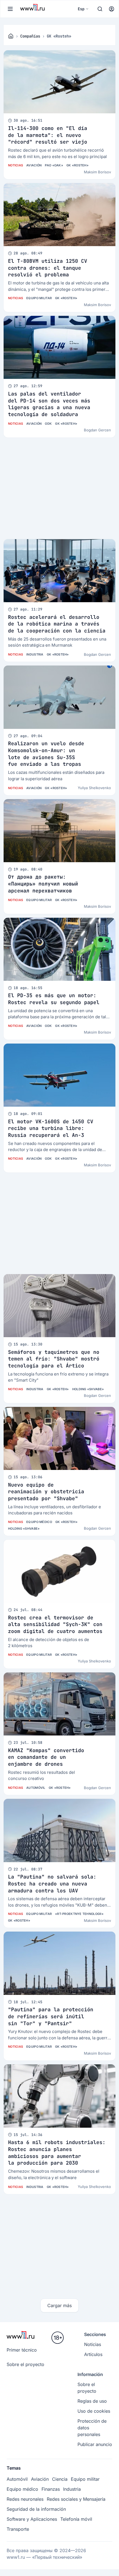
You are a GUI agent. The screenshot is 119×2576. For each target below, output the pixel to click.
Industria (35, 654)
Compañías (30, 36)
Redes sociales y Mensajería (76, 2499)
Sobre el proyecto (25, 2364)
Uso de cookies (94, 2411)
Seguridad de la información (36, 2509)
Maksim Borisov (97, 172)
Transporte (18, 2529)
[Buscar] (100, 9)
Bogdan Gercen (97, 430)
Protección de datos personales (92, 2428)
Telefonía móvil (76, 2519)
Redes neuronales (25, 2499)
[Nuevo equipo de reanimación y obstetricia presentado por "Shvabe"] (59, 1438)
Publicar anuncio (95, 2444)
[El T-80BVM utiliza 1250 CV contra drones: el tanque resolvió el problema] (59, 215)
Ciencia (60, 2479)
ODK (48, 424)
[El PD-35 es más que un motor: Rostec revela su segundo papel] (59, 949)
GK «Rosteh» (77, 165)
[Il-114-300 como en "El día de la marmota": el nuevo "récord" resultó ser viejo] (59, 82)
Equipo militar (39, 298)
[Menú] (10, 9)
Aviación (34, 165)
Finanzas (51, 2489)
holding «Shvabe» (88, 1389)
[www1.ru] (11, 36)
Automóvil (36, 1788)
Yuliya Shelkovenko (94, 788)
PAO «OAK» (54, 165)
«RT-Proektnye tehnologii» (79, 1914)
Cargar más (59, 2305)
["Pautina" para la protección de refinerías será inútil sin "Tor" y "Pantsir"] (59, 1963)
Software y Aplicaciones (32, 2519)
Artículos (93, 2354)
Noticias (15, 165)
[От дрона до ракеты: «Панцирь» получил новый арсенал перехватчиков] (59, 831)
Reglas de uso (92, 2401)
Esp (81, 9)
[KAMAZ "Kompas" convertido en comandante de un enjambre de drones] (59, 1704)
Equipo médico (39, 1522)
